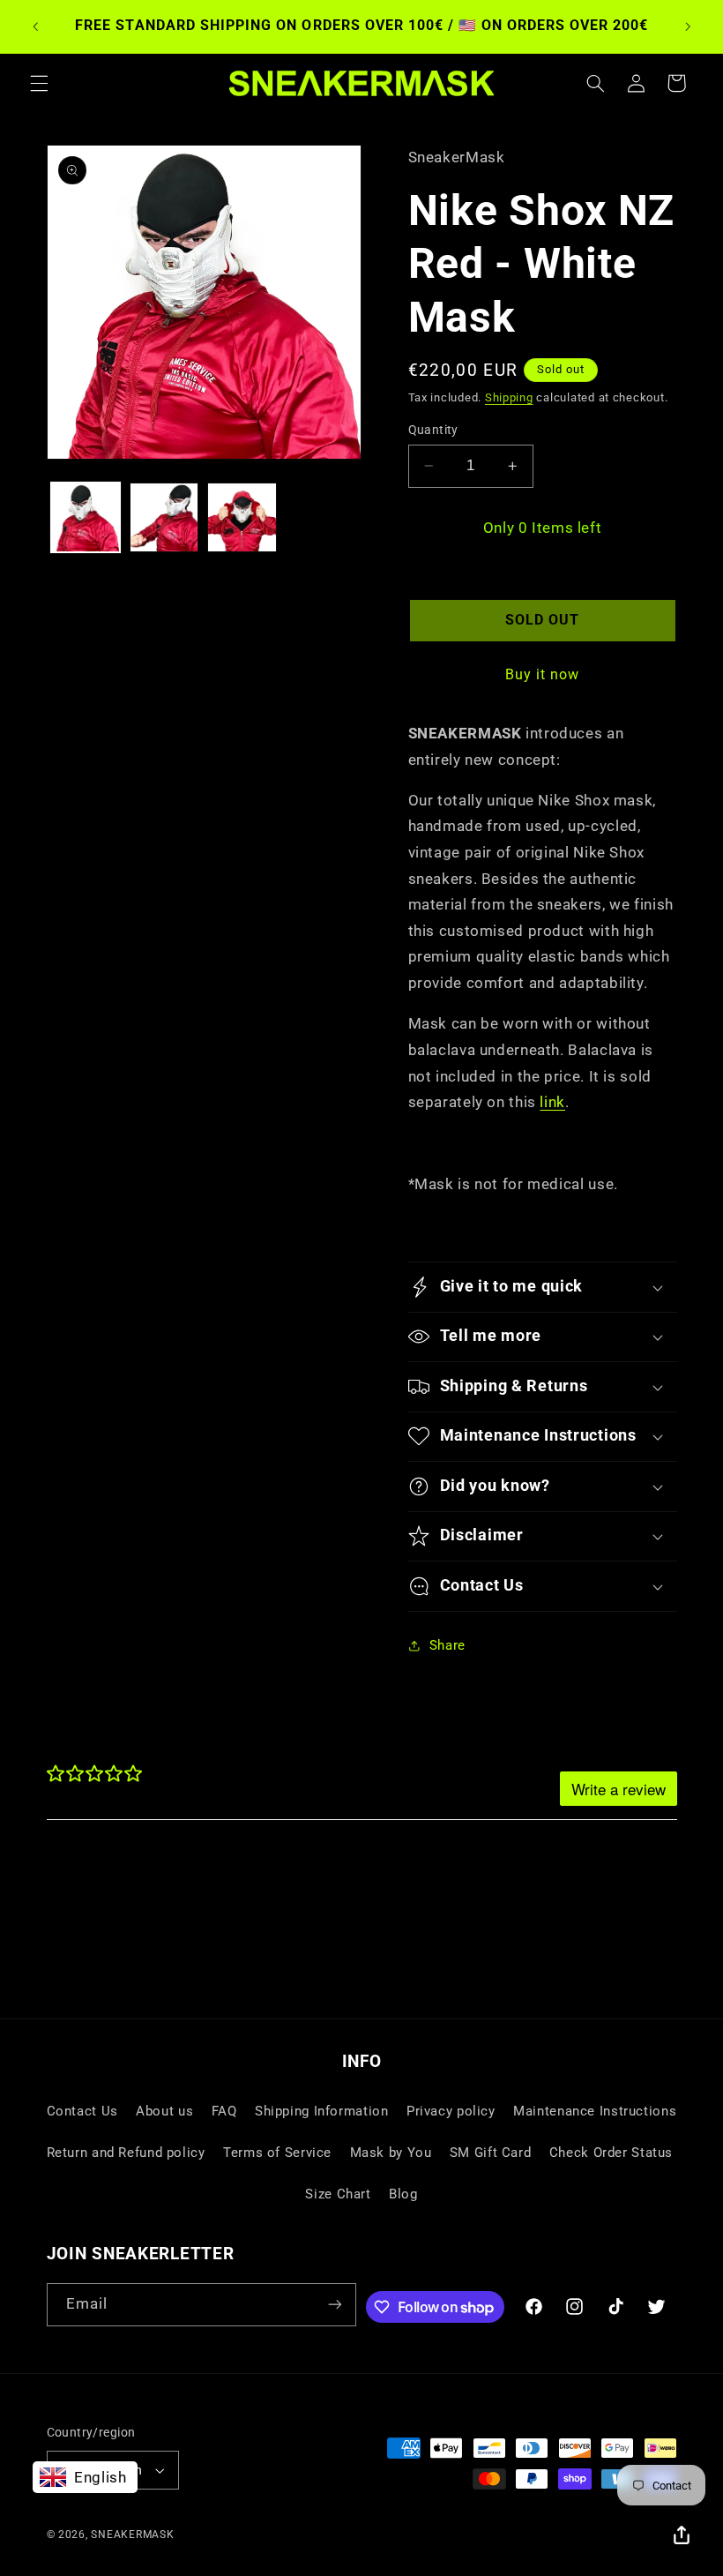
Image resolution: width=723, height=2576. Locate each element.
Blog (403, 2194)
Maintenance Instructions (595, 2111)
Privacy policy (451, 2111)
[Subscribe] (335, 2305)
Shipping (509, 397)
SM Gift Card (491, 2153)
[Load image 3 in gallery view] (242, 517)
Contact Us (82, 2111)
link (552, 1102)
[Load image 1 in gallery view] (86, 517)
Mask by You (391, 2153)
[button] (39, 83)
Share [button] (447, 1645)
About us (164, 2111)
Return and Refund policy (126, 2153)
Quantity (433, 430)
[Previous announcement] (35, 26)
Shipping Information (322, 2111)
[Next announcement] (688, 26)
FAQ (224, 2111)
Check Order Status (611, 2153)
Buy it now (543, 674)
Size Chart (338, 2194)
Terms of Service (277, 2153)
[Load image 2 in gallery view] (164, 517)
